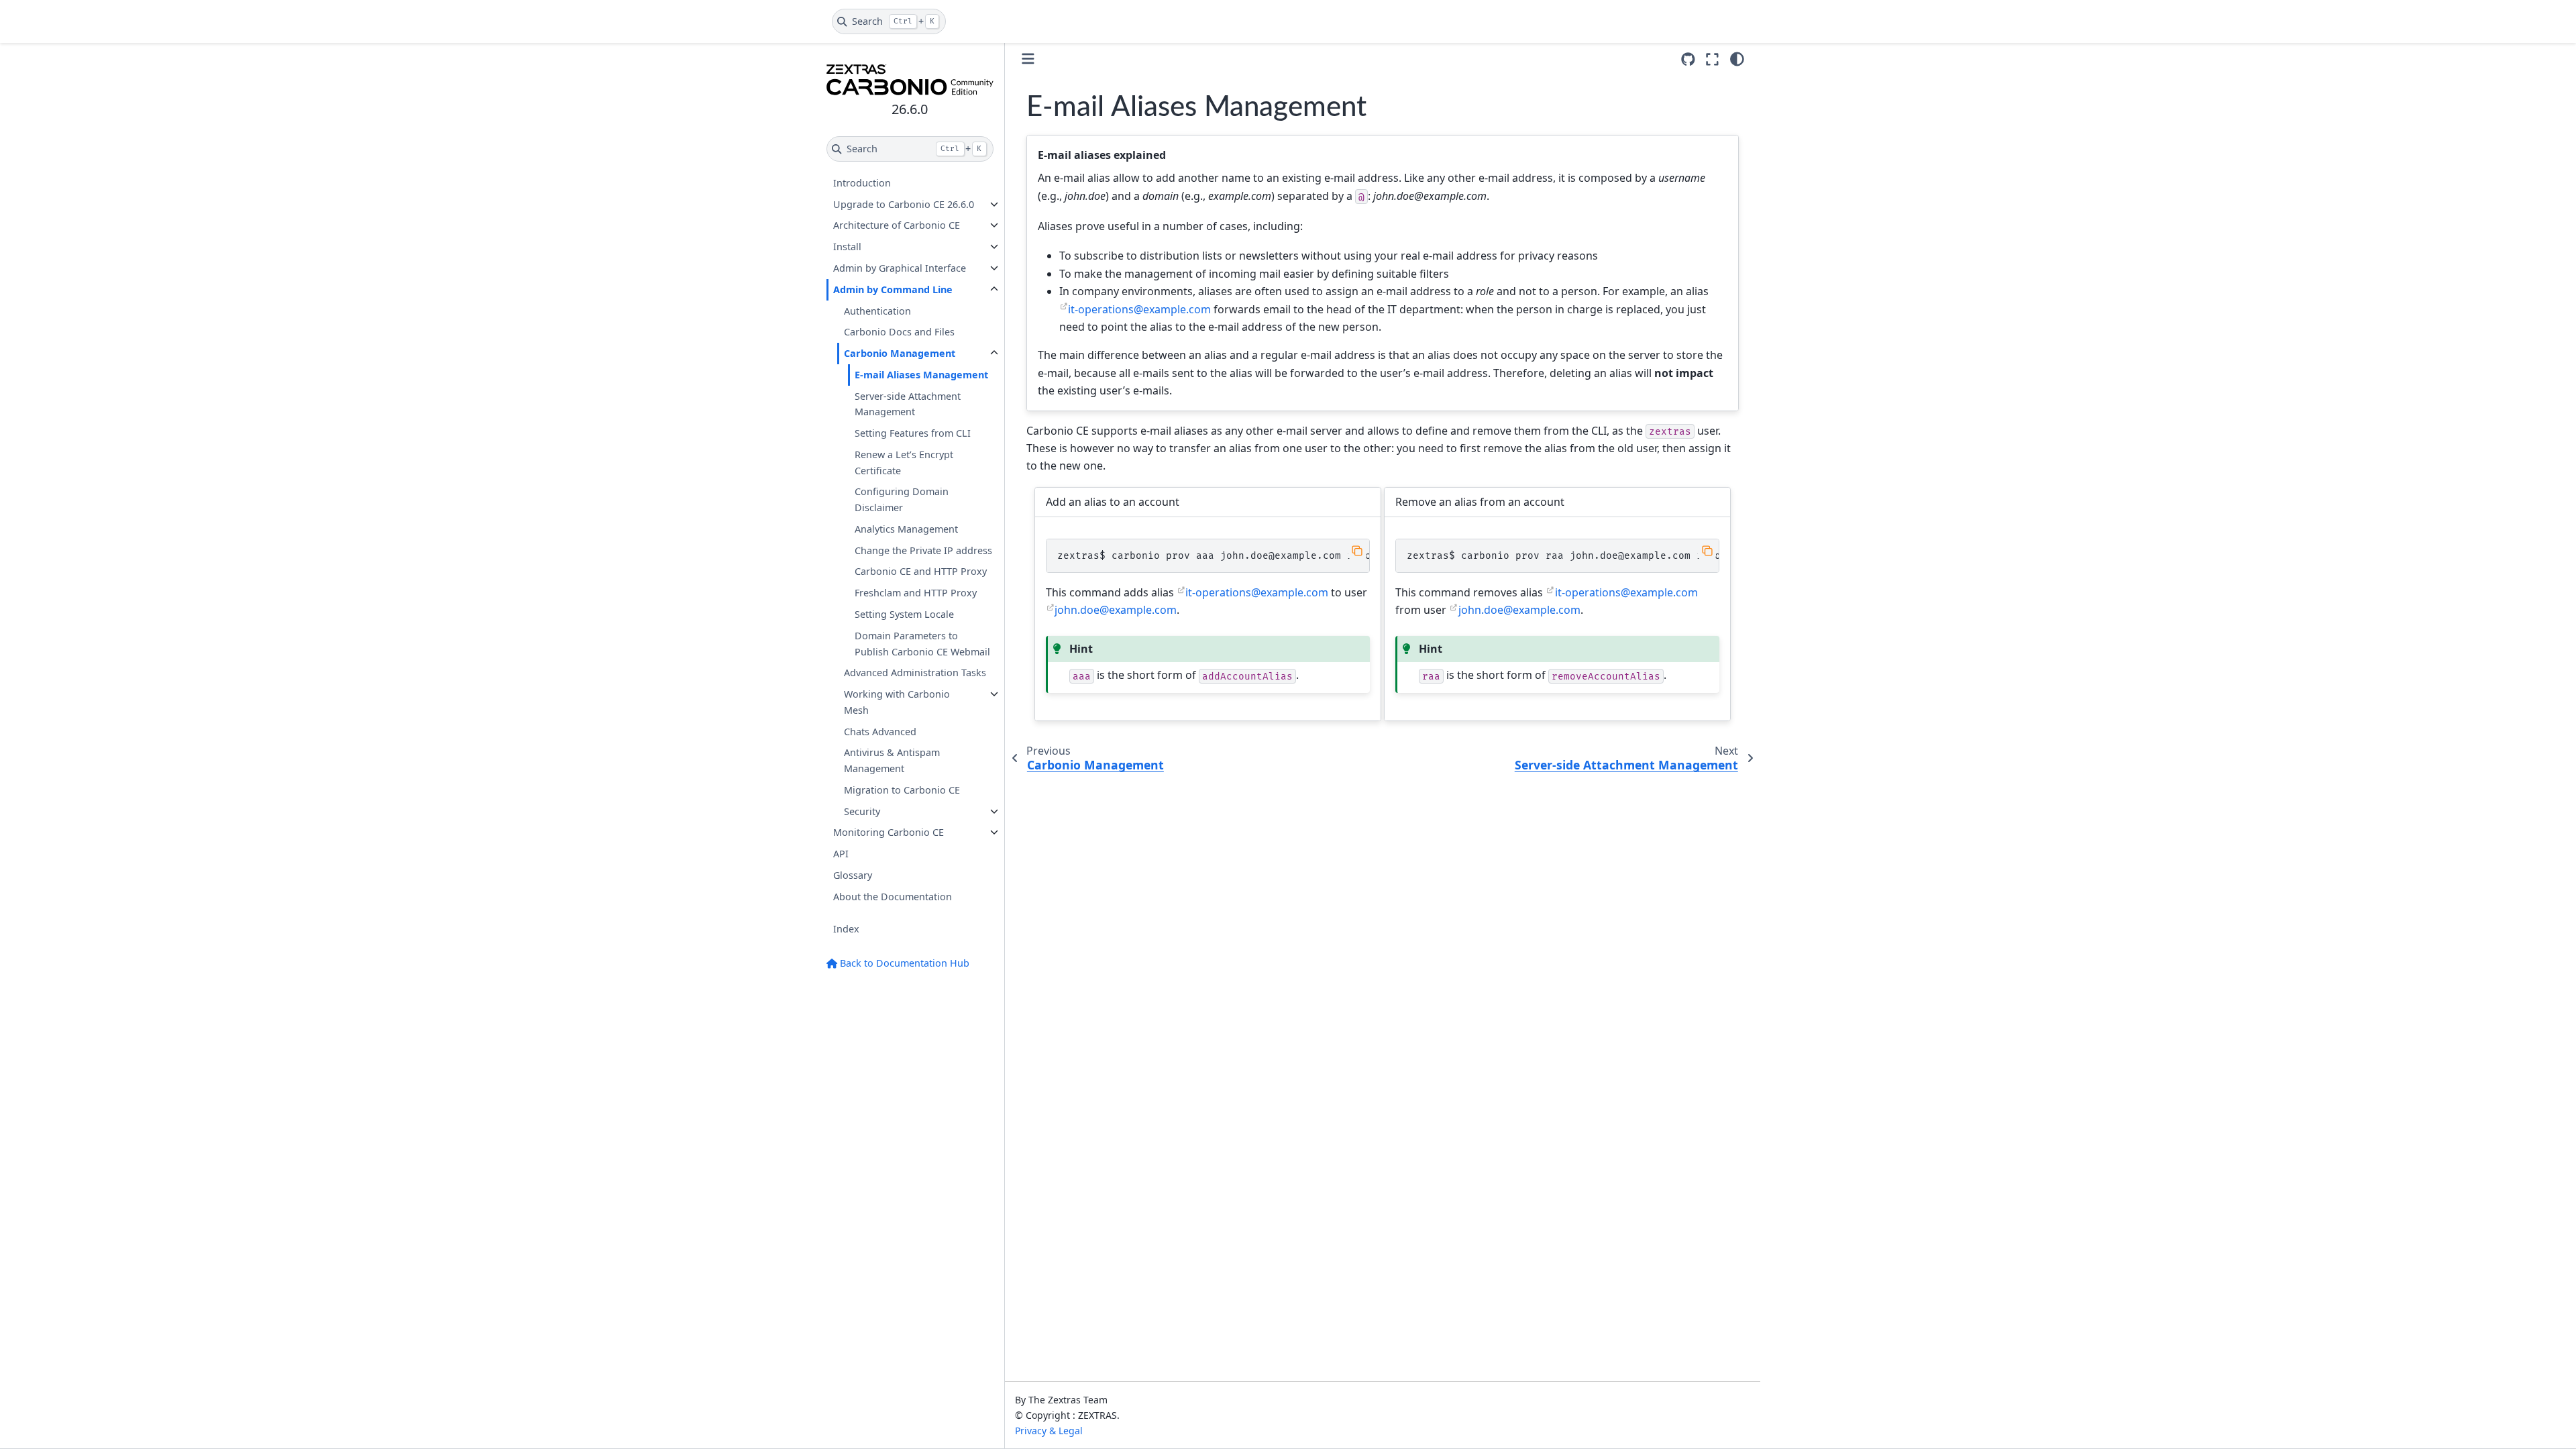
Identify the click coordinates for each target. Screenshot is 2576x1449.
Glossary (853, 875)
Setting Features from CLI (913, 433)
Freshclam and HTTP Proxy (916, 593)
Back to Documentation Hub (903, 963)
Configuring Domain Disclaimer (902, 499)
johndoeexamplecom (1116, 610)
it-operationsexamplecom (1139, 309)
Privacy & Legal (1049, 1431)
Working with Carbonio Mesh (897, 702)
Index (846, 929)
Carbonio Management (900, 353)
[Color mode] (1737, 59)
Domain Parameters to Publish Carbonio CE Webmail (922, 644)
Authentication (877, 311)
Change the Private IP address (923, 550)
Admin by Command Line (893, 289)
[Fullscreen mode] (1712, 59)
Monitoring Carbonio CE (889, 832)
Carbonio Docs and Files (899, 332)
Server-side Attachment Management (908, 404)
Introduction (862, 183)
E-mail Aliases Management (921, 375)
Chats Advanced (880, 732)
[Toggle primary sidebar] (1028, 59)
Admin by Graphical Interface (900, 268)
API (841, 854)
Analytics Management (906, 529)
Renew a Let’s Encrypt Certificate (904, 463)
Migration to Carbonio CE (902, 790)
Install (847, 247)
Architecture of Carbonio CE (897, 225)
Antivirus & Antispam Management (892, 760)
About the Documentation (893, 897)
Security (862, 811)
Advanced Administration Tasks (915, 673)
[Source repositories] (1688, 59)
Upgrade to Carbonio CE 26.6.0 (904, 204)
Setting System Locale (904, 614)
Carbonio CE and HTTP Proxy (921, 571)
